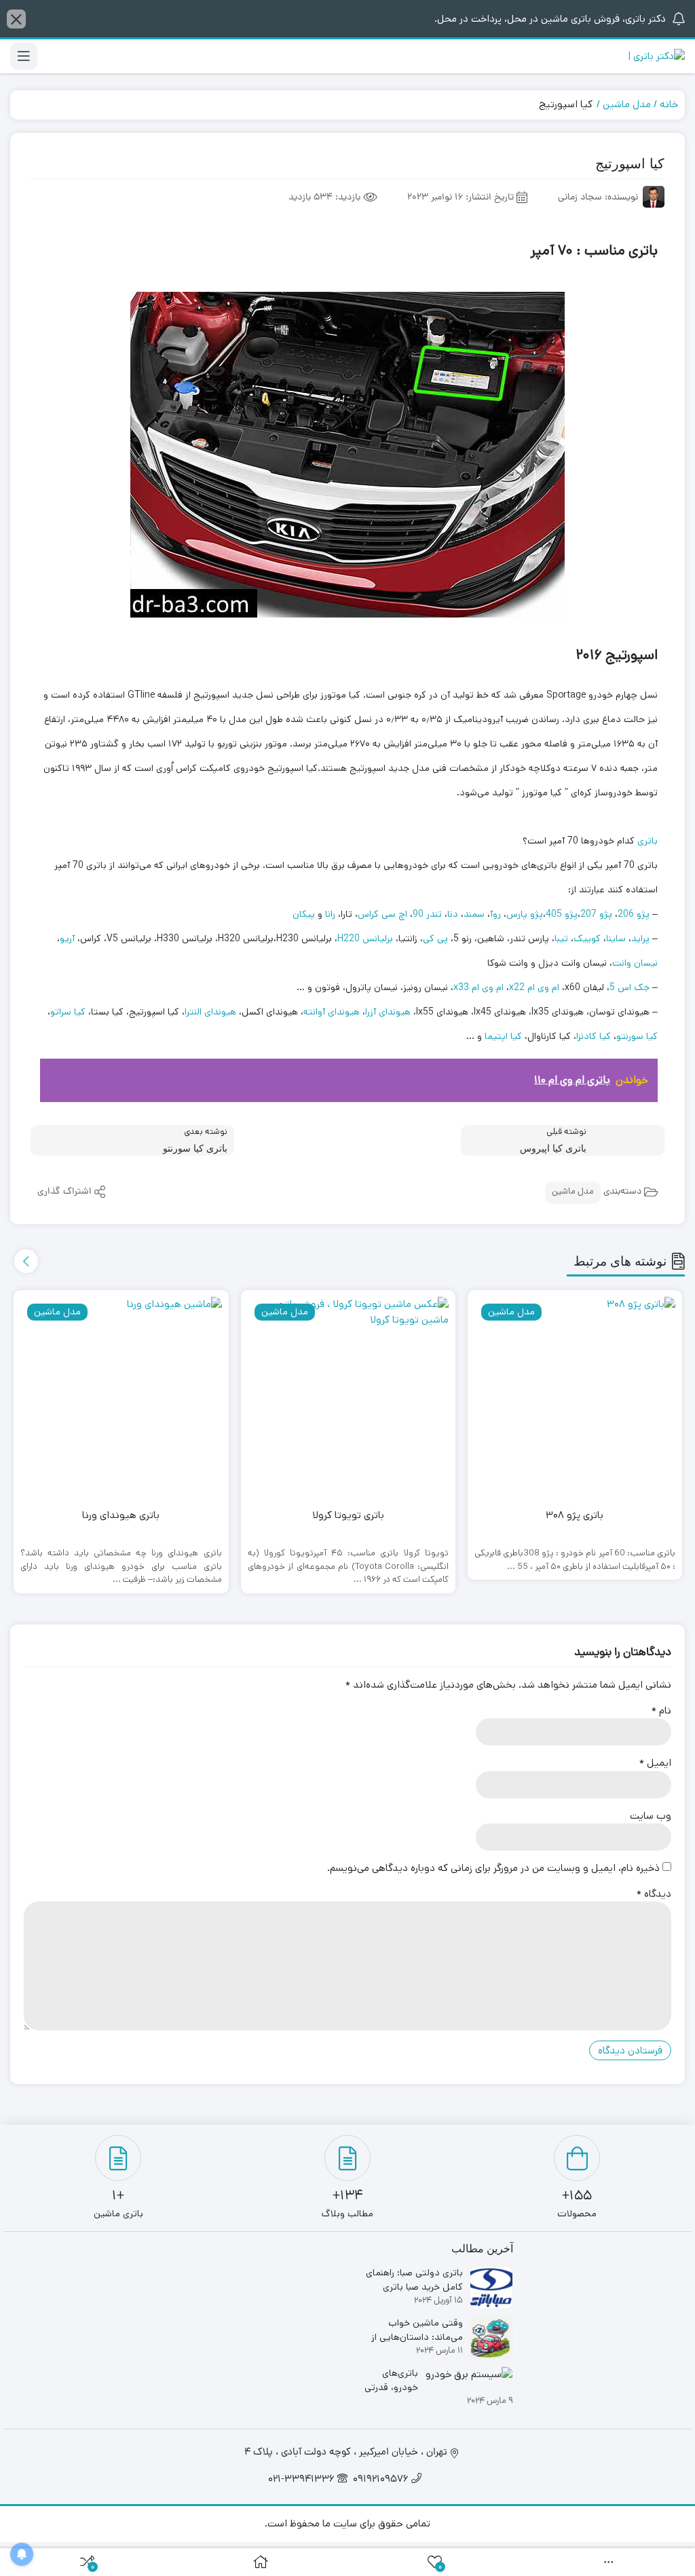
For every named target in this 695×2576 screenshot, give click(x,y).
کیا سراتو (68, 1012)
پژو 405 (562, 914)
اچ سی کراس (382, 914)
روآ (495, 914)
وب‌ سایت (651, 1816)
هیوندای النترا (210, 1012)
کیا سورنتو (637, 1036)
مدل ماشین (627, 104)
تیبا (561, 939)
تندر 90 (427, 914)
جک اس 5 (630, 987)
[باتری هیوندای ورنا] (121, 1397)
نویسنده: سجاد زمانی (598, 198)
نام (661, 1710)
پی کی (435, 939)
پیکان (304, 914)
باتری (647, 841)
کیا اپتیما (503, 1036)
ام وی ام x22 (534, 987)
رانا (330, 914)
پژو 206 (634, 914)
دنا (453, 914)
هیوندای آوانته (332, 1012)
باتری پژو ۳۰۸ (575, 1515)
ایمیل (655, 1763)
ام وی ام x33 (478, 987)
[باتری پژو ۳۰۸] (575, 1397)
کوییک (587, 939)
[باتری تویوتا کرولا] (348, 1397)
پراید (640, 939)
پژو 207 (596, 914)
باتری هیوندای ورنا (121, 1515)
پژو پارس (525, 914)
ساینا (616, 939)
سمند (474, 914)
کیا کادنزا (594, 1036)
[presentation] (26, 1261)
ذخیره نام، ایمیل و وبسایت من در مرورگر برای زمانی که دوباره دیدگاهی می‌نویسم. (493, 1868)
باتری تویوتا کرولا (348, 1515)
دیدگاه (654, 1894)
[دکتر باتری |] (656, 57)
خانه (669, 104)
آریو (67, 939)
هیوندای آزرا (388, 1012)
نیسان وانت (635, 963)
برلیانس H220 (365, 939)
